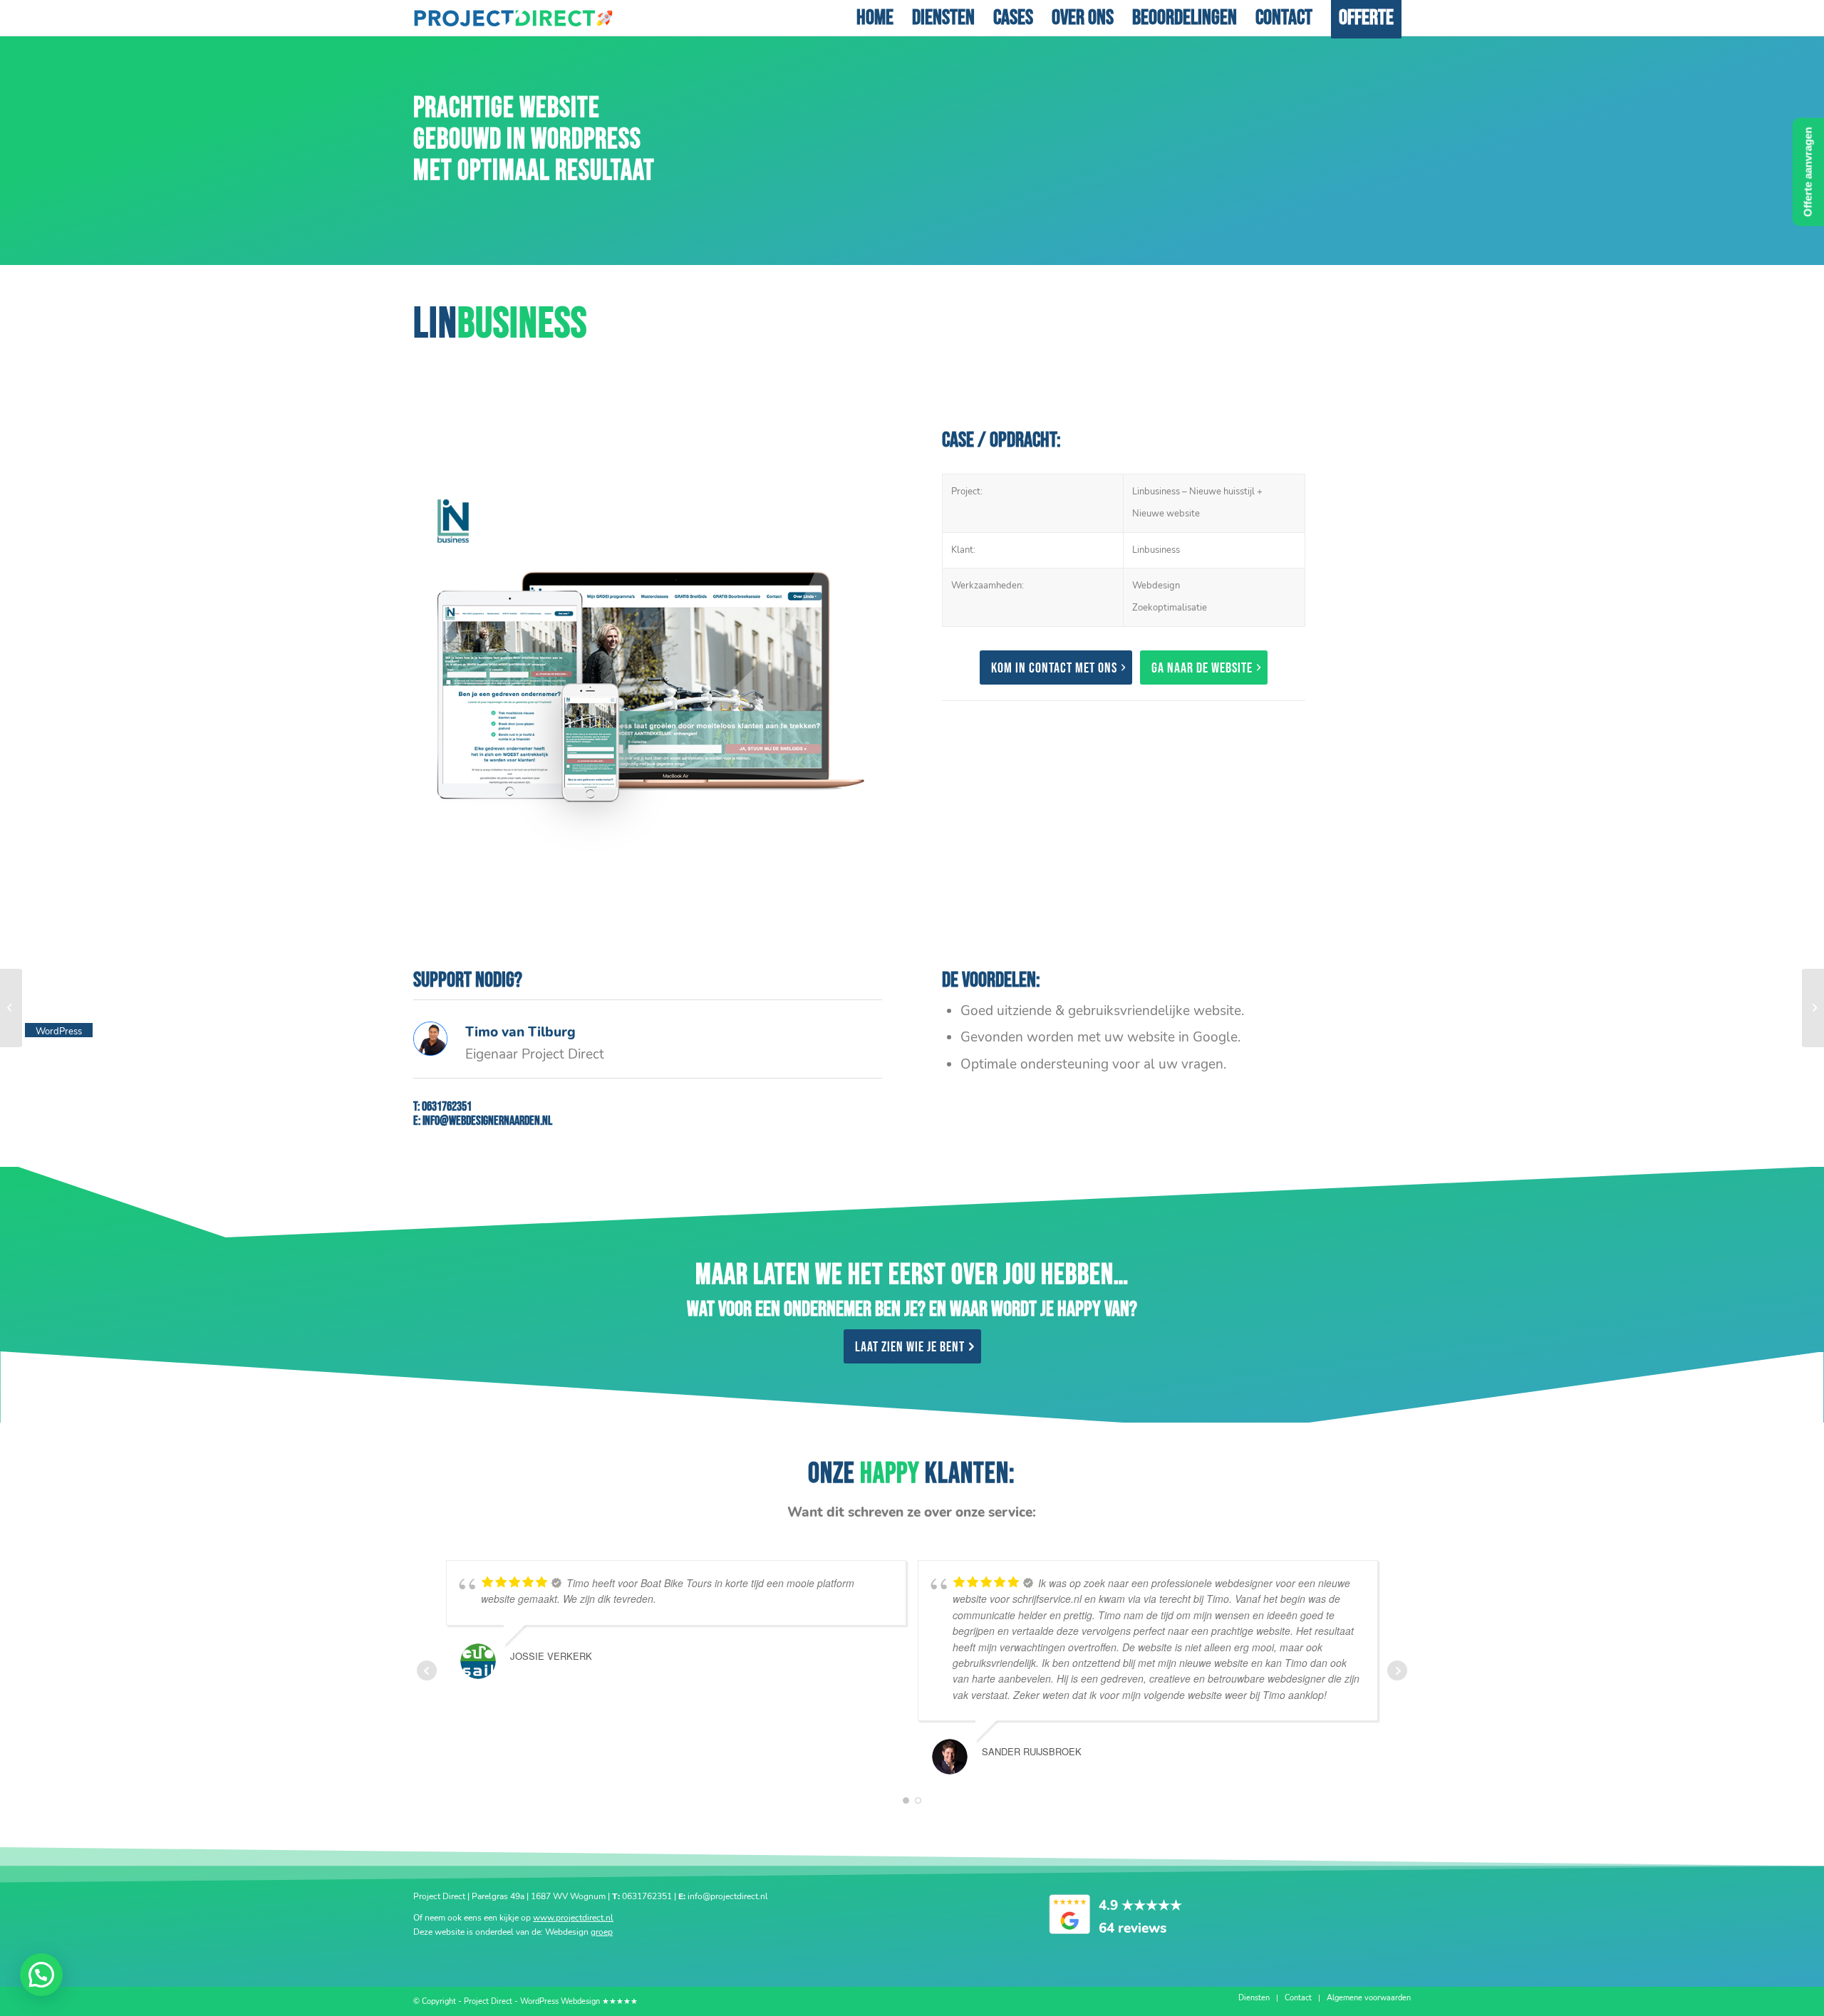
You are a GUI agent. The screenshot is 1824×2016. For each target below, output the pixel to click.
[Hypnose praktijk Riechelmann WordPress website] (11, 1008)
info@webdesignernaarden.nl (487, 1121)
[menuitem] (875, 18)
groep (602, 1932)
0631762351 (447, 1107)
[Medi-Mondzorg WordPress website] (1813, 1008)
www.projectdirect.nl (573, 1918)
